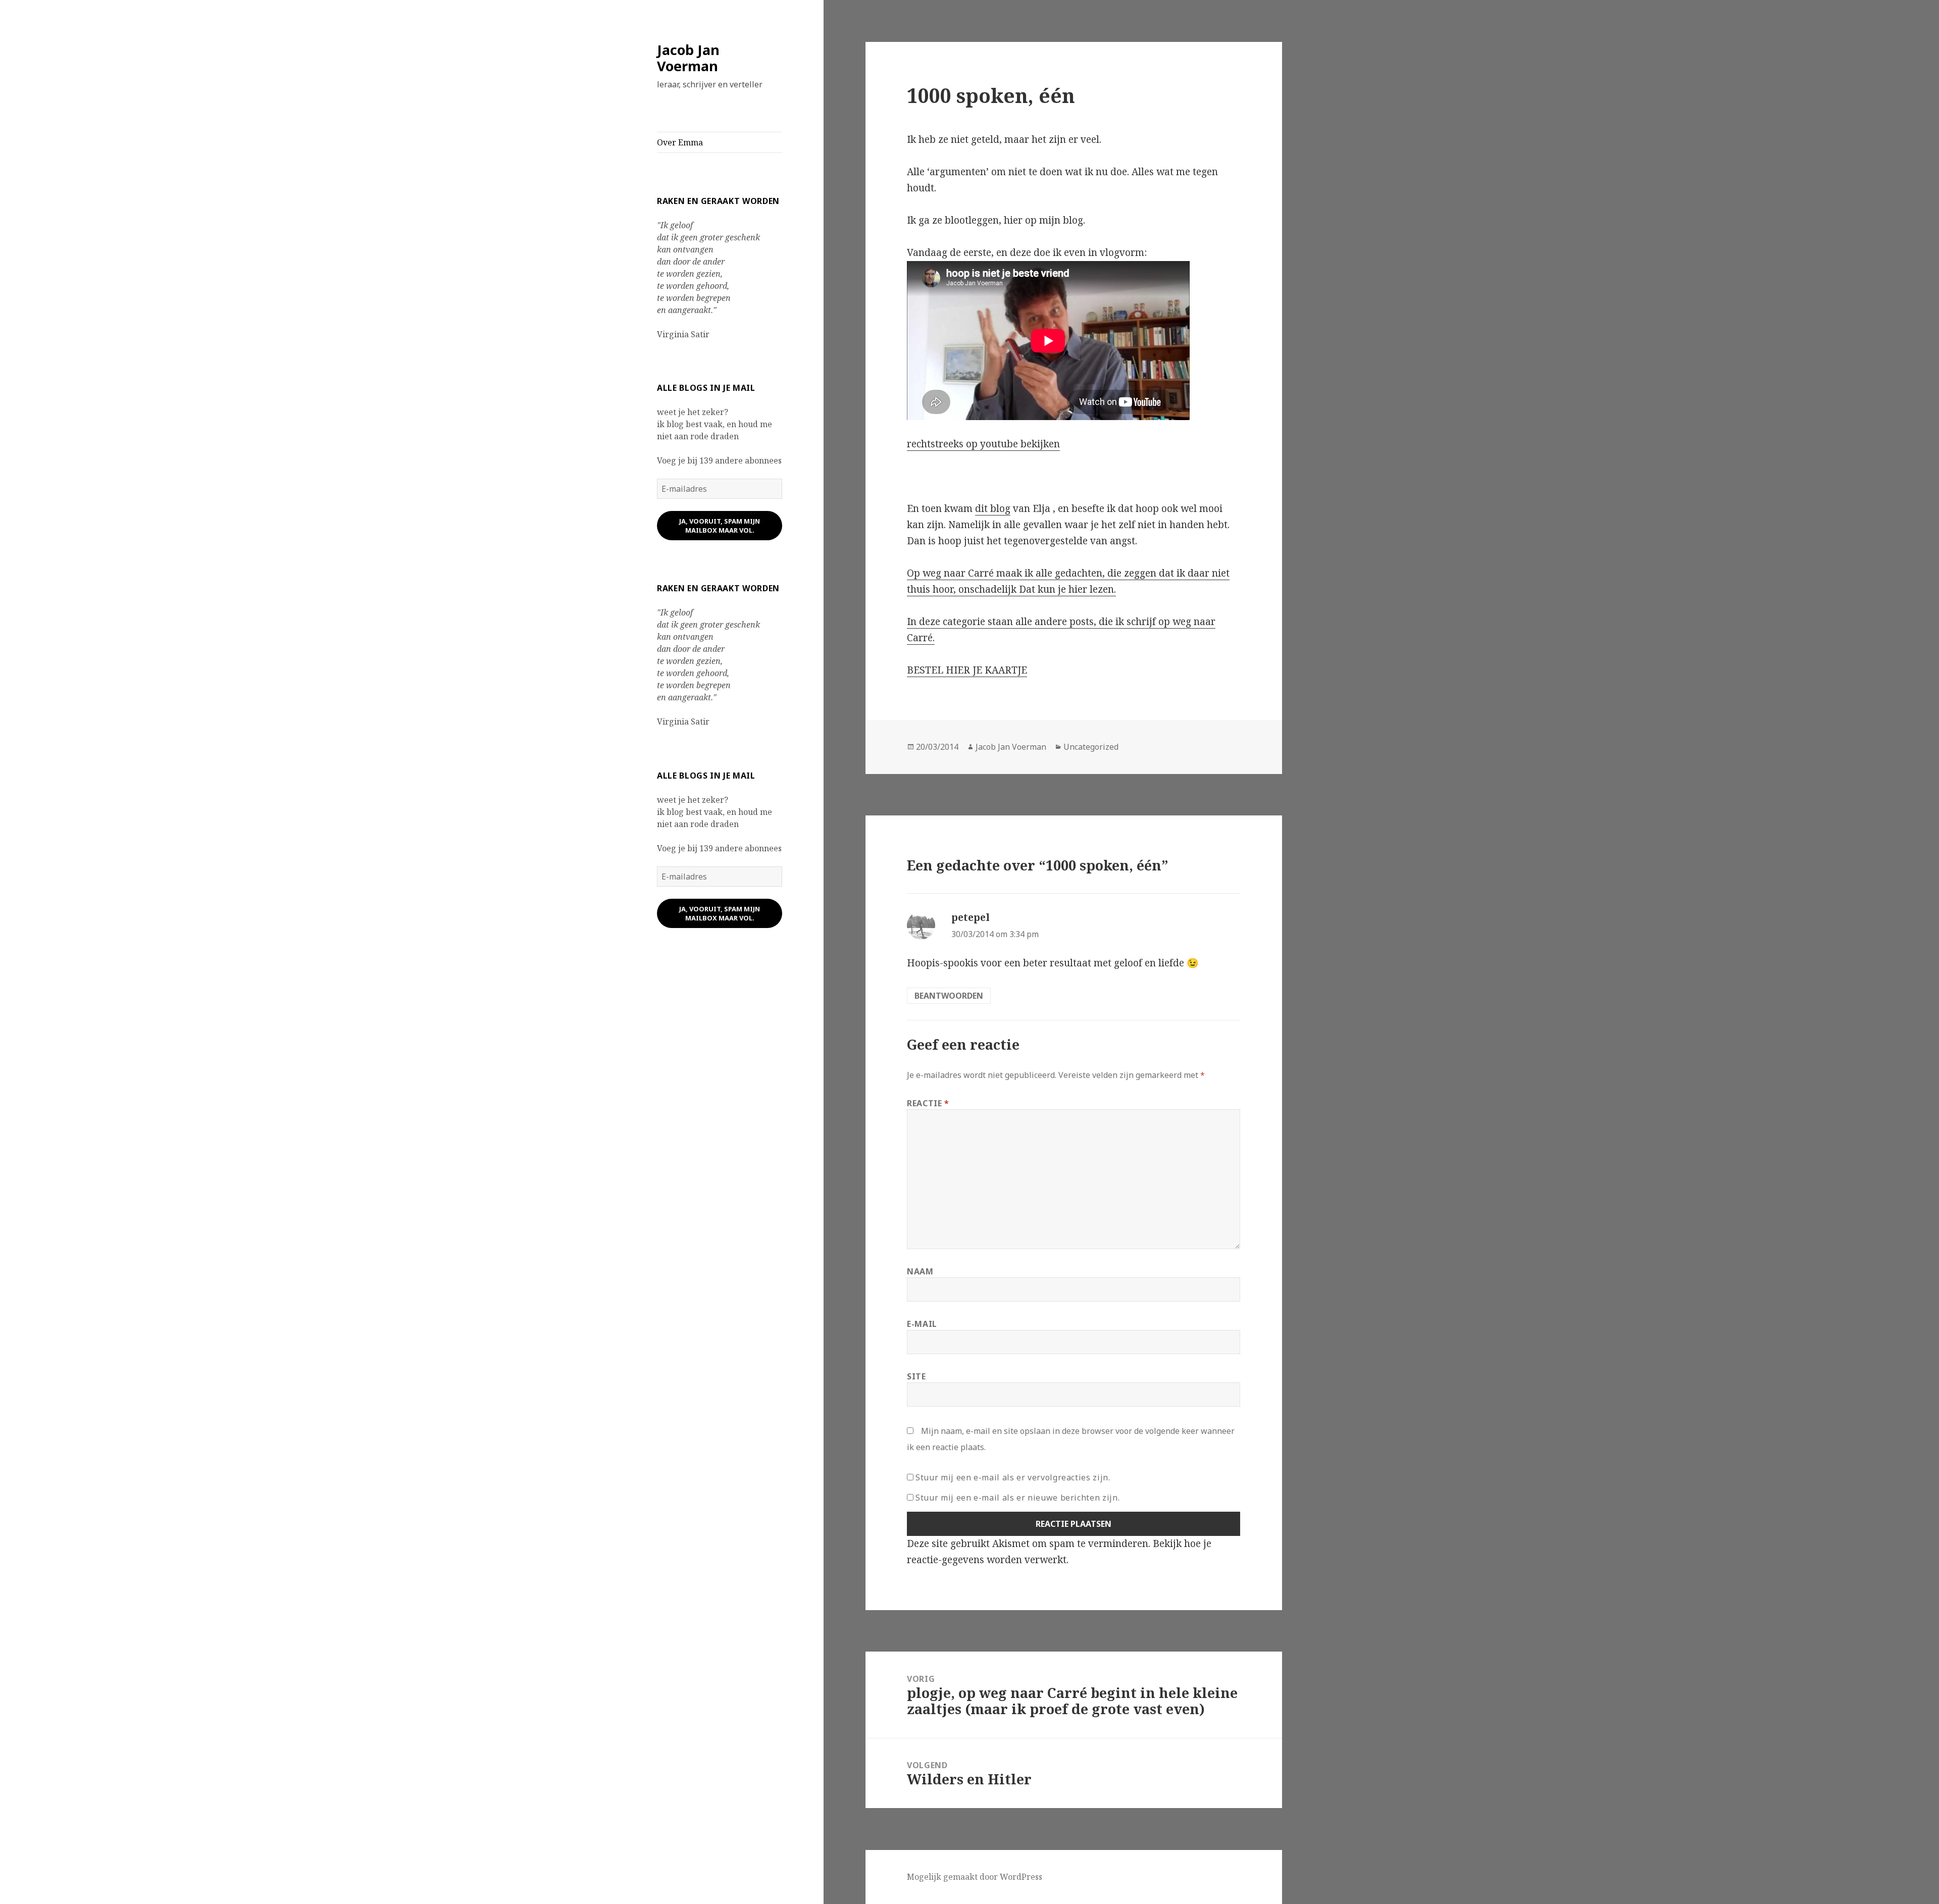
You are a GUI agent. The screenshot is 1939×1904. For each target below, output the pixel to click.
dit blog (993, 508)
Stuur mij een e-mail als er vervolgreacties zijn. (1013, 1477)
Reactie (928, 1103)
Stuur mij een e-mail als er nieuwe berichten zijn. (1017, 1498)
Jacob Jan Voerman (688, 58)
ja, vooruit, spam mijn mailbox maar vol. (720, 526)
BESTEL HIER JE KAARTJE (967, 670)
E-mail (922, 1324)
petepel (971, 917)
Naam (920, 1271)
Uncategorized (1091, 747)
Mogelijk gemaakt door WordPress (975, 1877)
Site (916, 1376)
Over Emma (680, 142)
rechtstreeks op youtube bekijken (983, 444)
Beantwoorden (949, 996)
